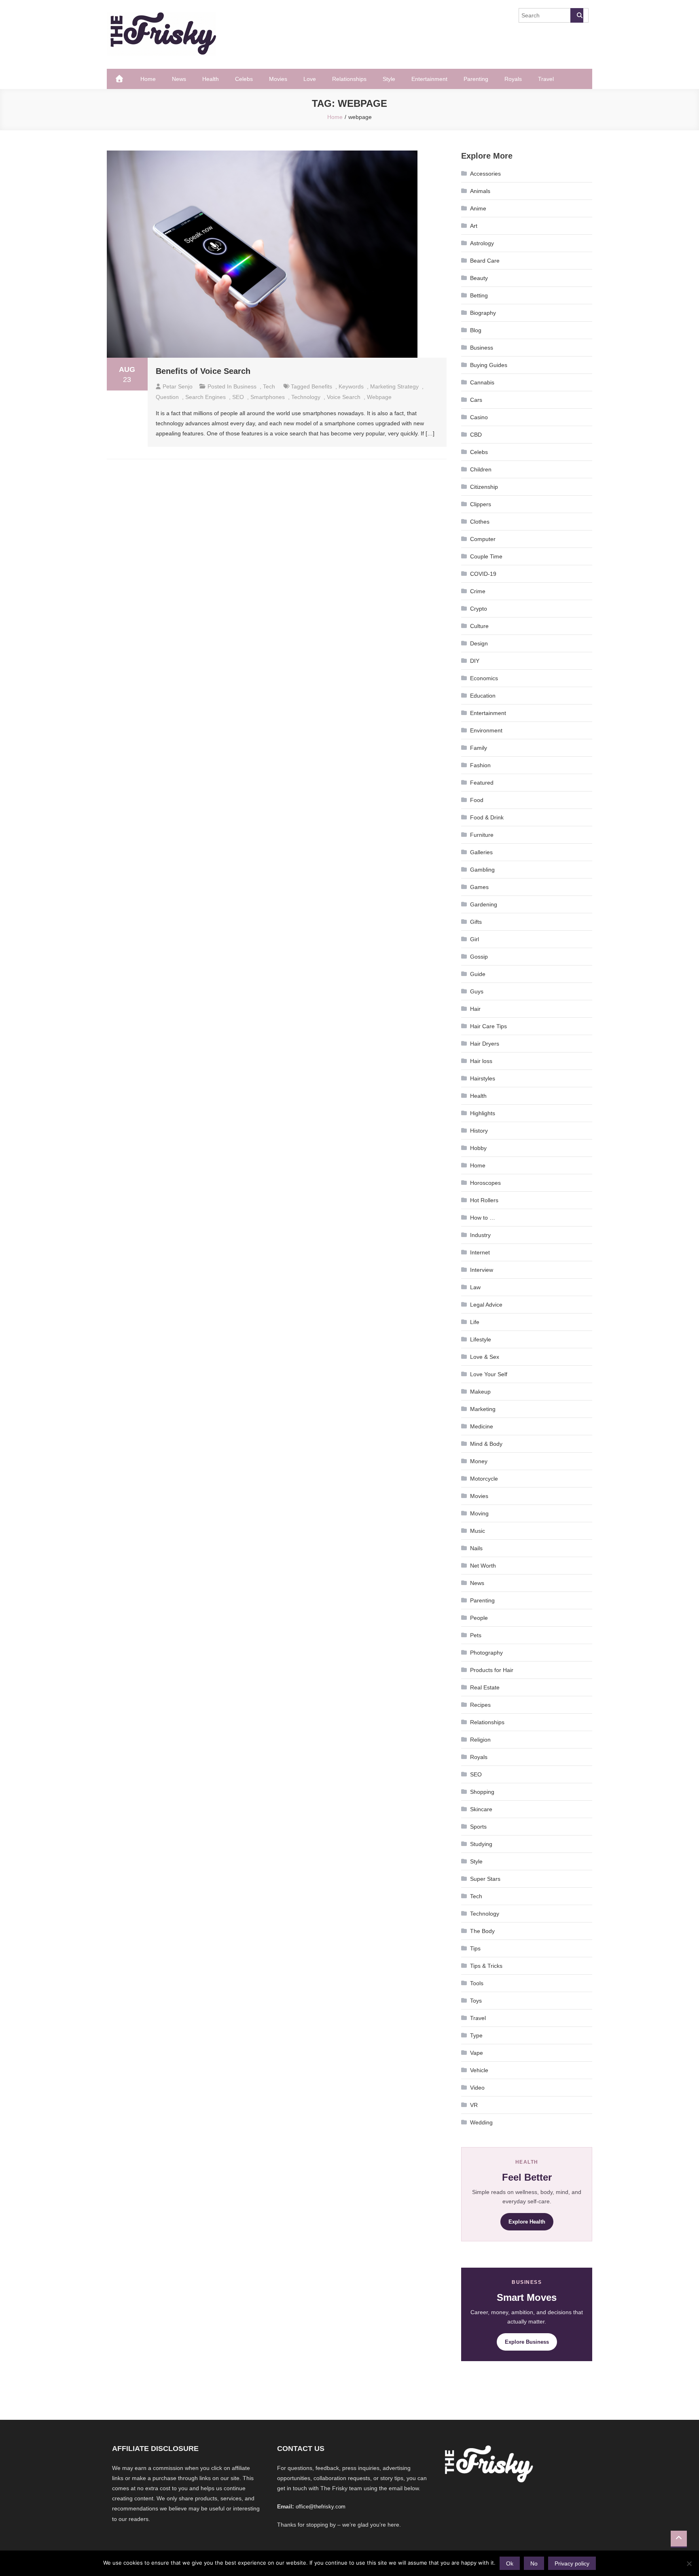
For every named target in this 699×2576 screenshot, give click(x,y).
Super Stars (485, 1879)
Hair (475, 1009)
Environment (486, 730)
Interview (482, 1270)
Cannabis (482, 382)
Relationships (349, 79)
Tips (475, 1948)
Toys (476, 2001)
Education (483, 696)
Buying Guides (489, 365)
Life (475, 1322)
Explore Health (527, 2222)
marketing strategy (394, 386)
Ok (510, 2563)
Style (389, 79)
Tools (477, 1983)
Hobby (478, 1148)
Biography (483, 313)
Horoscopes (485, 1183)
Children (481, 469)
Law (475, 1287)
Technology (485, 1914)
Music (478, 1531)
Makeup (480, 1392)
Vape (477, 2053)
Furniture (482, 835)
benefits (322, 386)
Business (245, 386)
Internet (480, 1252)
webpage (379, 397)
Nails (476, 1548)
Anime (478, 208)
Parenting (476, 79)
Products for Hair (492, 1670)
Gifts (476, 922)
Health (211, 79)
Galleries (481, 852)
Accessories (485, 174)
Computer (483, 539)
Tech (269, 386)
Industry (480, 1235)
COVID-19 (483, 574)
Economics (484, 678)
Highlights (483, 1113)
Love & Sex (485, 1357)
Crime (478, 591)
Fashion (480, 765)
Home (148, 79)
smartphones (268, 397)
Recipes (480, 1705)
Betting (479, 295)
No (534, 2563)
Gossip (479, 957)
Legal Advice (486, 1305)
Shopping (482, 1792)
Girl (474, 939)
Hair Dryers (485, 1044)
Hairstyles (483, 1078)
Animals (480, 191)
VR (474, 2105)
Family (479, 748)
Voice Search (344, 397)
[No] (689, 2563)
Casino (479, 417)
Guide (478, 974)
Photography (486, 1653)
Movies (278, 79)
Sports (478, 1827)
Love (310, 79)
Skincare (481, 1809)
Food (477, 800)
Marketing (483, 1409)
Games (479, 887)
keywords (351, 386)
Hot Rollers (484, 1200)
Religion (480, 1740)
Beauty (479, 278)
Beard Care (485, 261)
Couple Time (486, 556)
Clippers (481, 504)
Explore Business (527, 2342)
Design (479, 643)
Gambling (482, 870)
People (479, 1618)
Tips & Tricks (486, 1966)
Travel (546, 79)
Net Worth (483, 1566)
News (179, 79)
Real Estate (485, 1687)
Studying (481, 1844)
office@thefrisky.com (321, 2507)
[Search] (577, 15)
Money (479, 1461)
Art (474, 226)
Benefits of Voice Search (203, 371)
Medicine (482, 1426)
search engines (205, 397)
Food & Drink (487, 817)
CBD (476, 435)
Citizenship (484, 487)
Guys (477, 991)
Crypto (479, 609)
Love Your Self (489, 1374)
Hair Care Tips (488, 1026)
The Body (482, 1931)
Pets (476, 1635)
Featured (482, 783)
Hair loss (481, 1061)
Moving (479, 1513)
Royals (513, 79)
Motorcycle (484, 1479)
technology (306, 397)
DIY (475, 661)
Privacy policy (572, 2563)
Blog (476, 330)
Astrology (482, 243)
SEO (238, 397)
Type (476, 2035)
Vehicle (479, 2070)
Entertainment (429, 79)
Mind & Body (486, 1444)
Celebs (244, 79)
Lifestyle (481, 1339)
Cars (476, 400)
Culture (479, 626)
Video (477, 2088)
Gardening (484, 904)
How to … (483, 1218)
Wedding (481, 2122)
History (479, 1131)
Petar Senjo (178, 386)
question (167, 397)
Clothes (480, 522)
